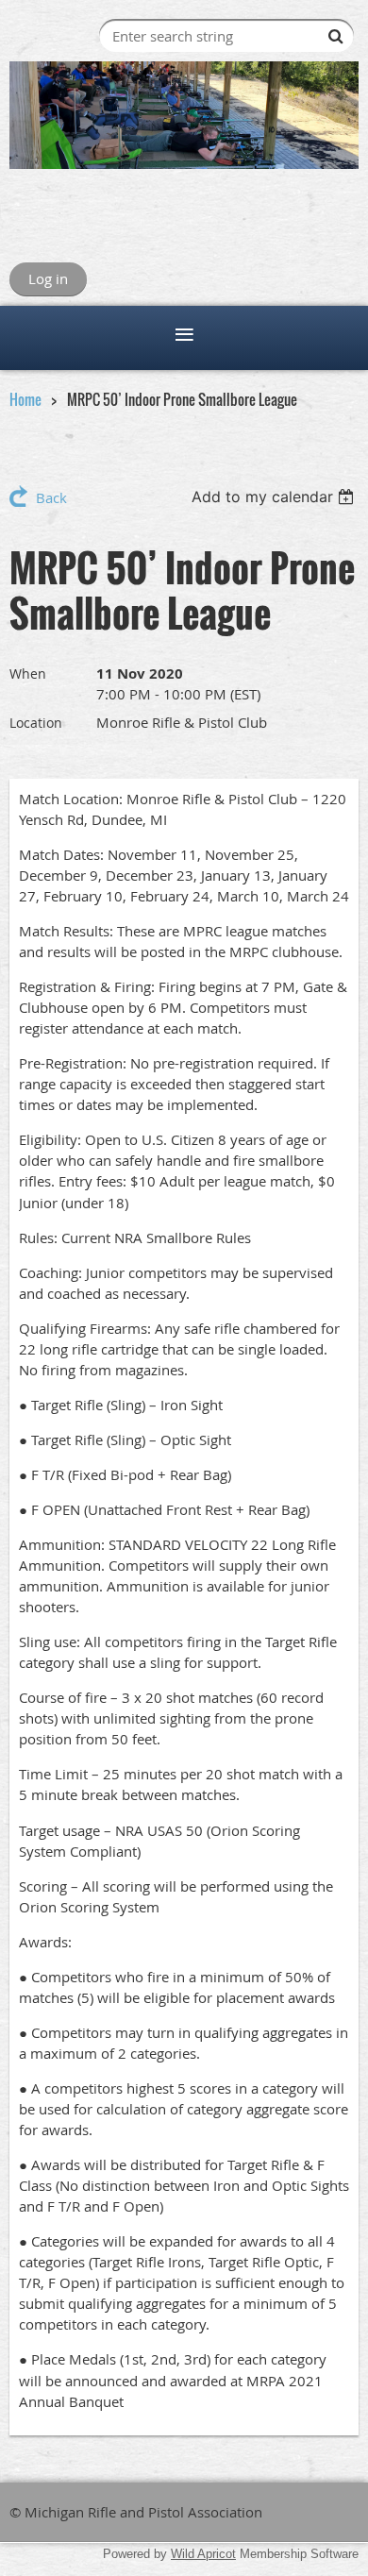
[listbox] (275, 497)
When (28, 673)
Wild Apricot (203, 2554)
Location (36, 723)
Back (51, 497)
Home (25, 399)
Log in (48, 278)
